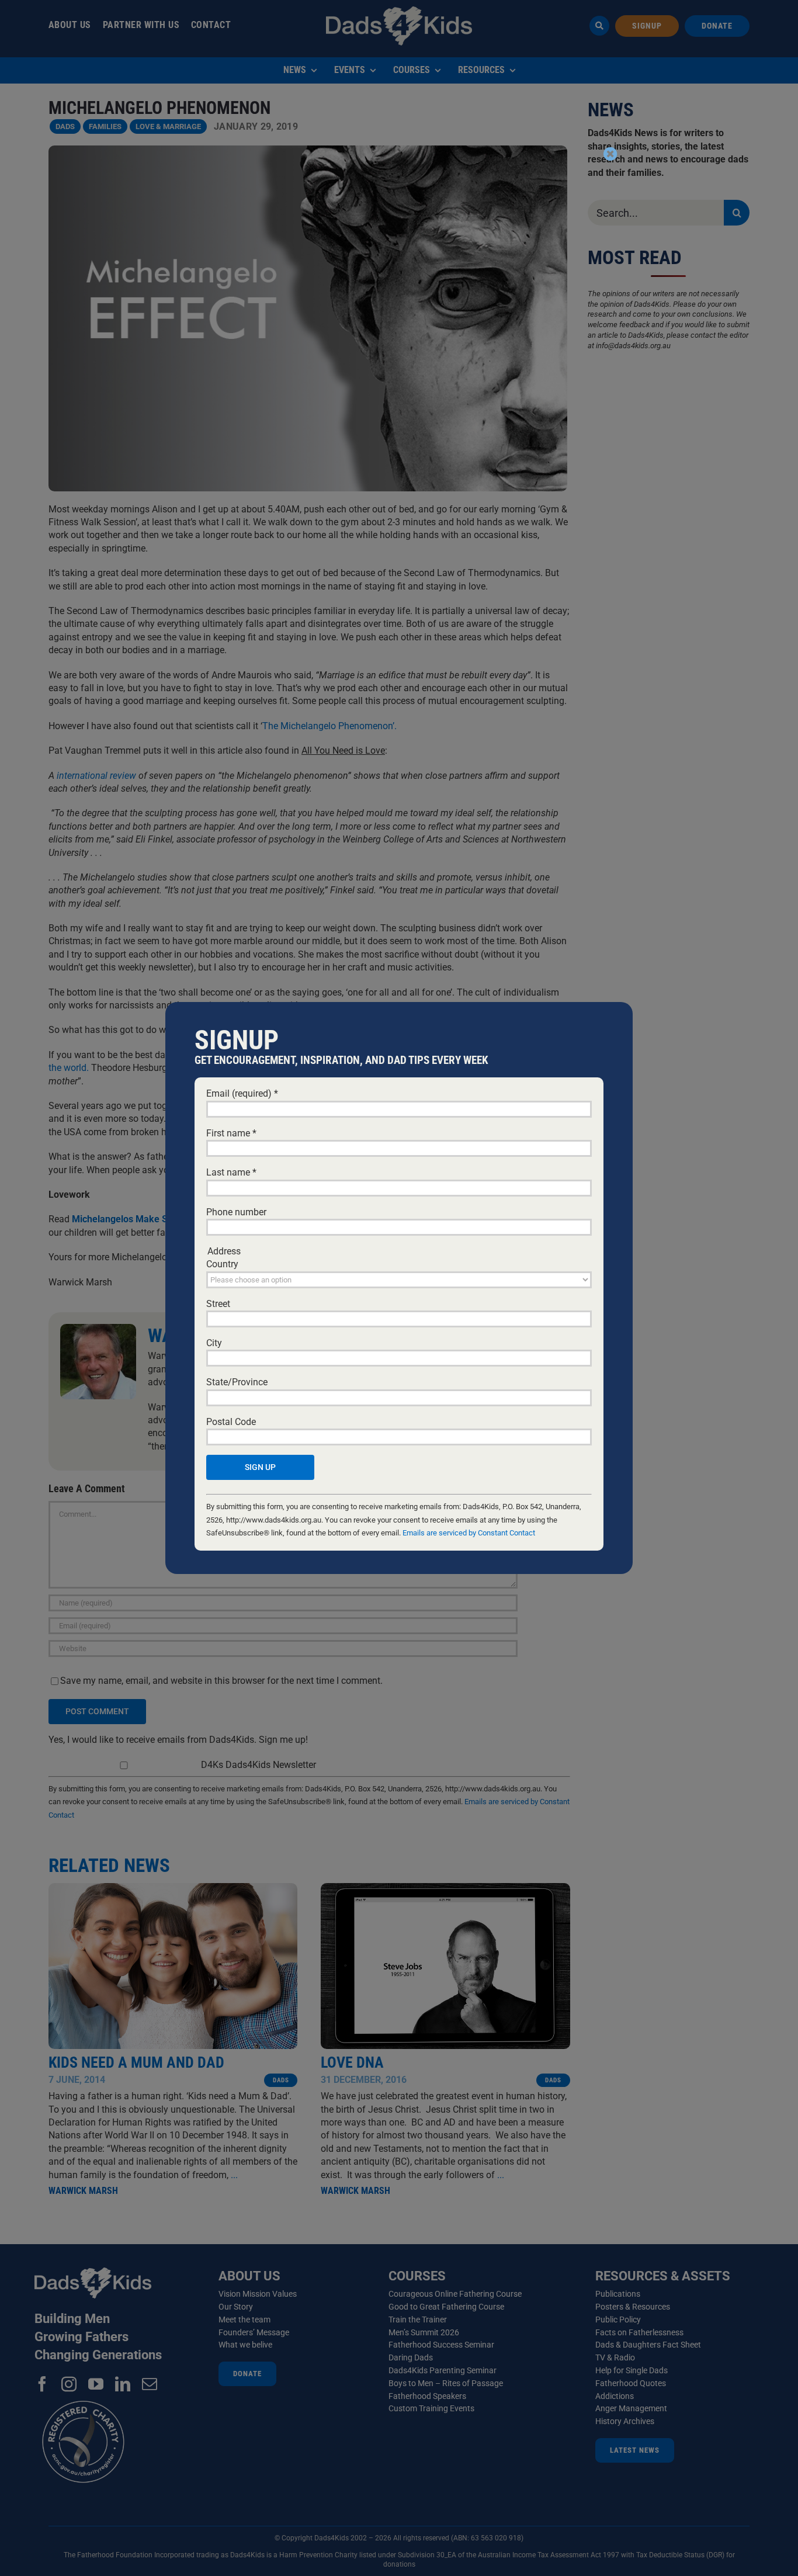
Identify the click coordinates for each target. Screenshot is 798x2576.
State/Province (237, 1382)
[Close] (610, 154)
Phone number (236, 1212)
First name (231, 1133)
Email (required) (242, 1093)
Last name (231, 1172)
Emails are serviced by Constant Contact (469, 1533)
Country (222, 1264)
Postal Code (231, 1422)
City (214, 1343)
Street (218, 1304)
